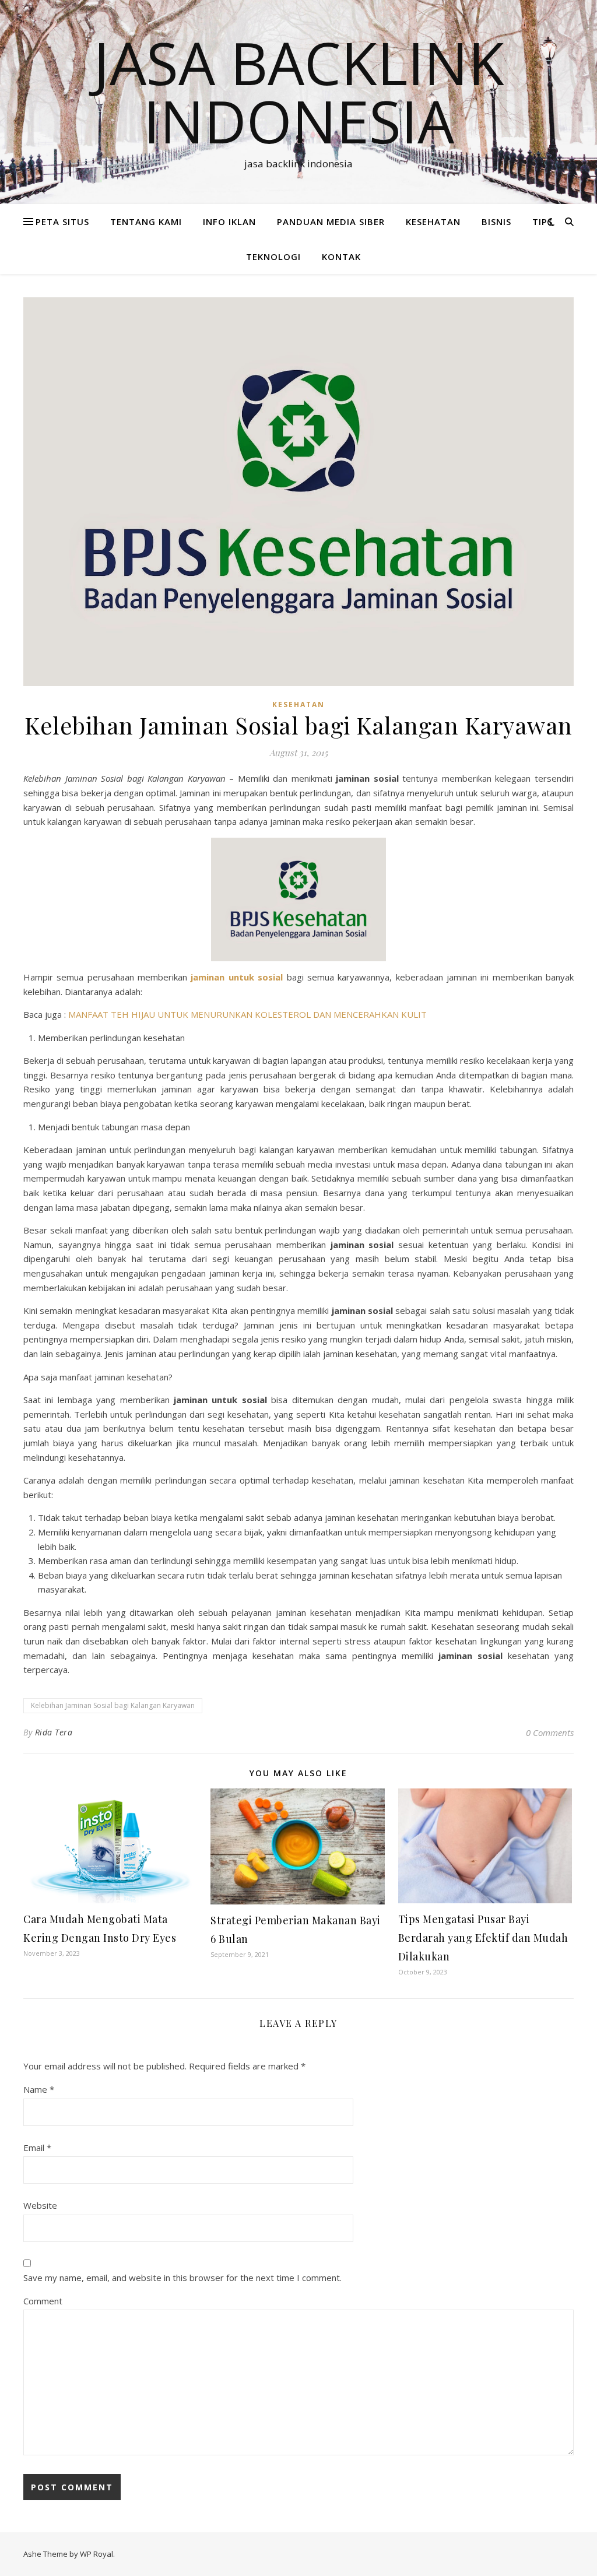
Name (39, 2089)
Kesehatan (433, 222)
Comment (43, 2301)
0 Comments (550, 1732)
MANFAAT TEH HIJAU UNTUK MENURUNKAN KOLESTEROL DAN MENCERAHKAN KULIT (247, 1014)
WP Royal (96, 2554)
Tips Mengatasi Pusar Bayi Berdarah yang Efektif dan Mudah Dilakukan (483, 1938)
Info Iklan (229, 222)
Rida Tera (54, 1732)
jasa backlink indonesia (299, 92)
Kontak (341, 256)
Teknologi (273, 256)
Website (40, 2205)
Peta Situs (62, 222)
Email (37, 2148)
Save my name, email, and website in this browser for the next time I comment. (182, 2278)
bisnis (496, 222)
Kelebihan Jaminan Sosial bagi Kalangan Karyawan (113, 1705)
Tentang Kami (146, 222)
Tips (542, 222)
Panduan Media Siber (331, 222)
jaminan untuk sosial (237, 977)
